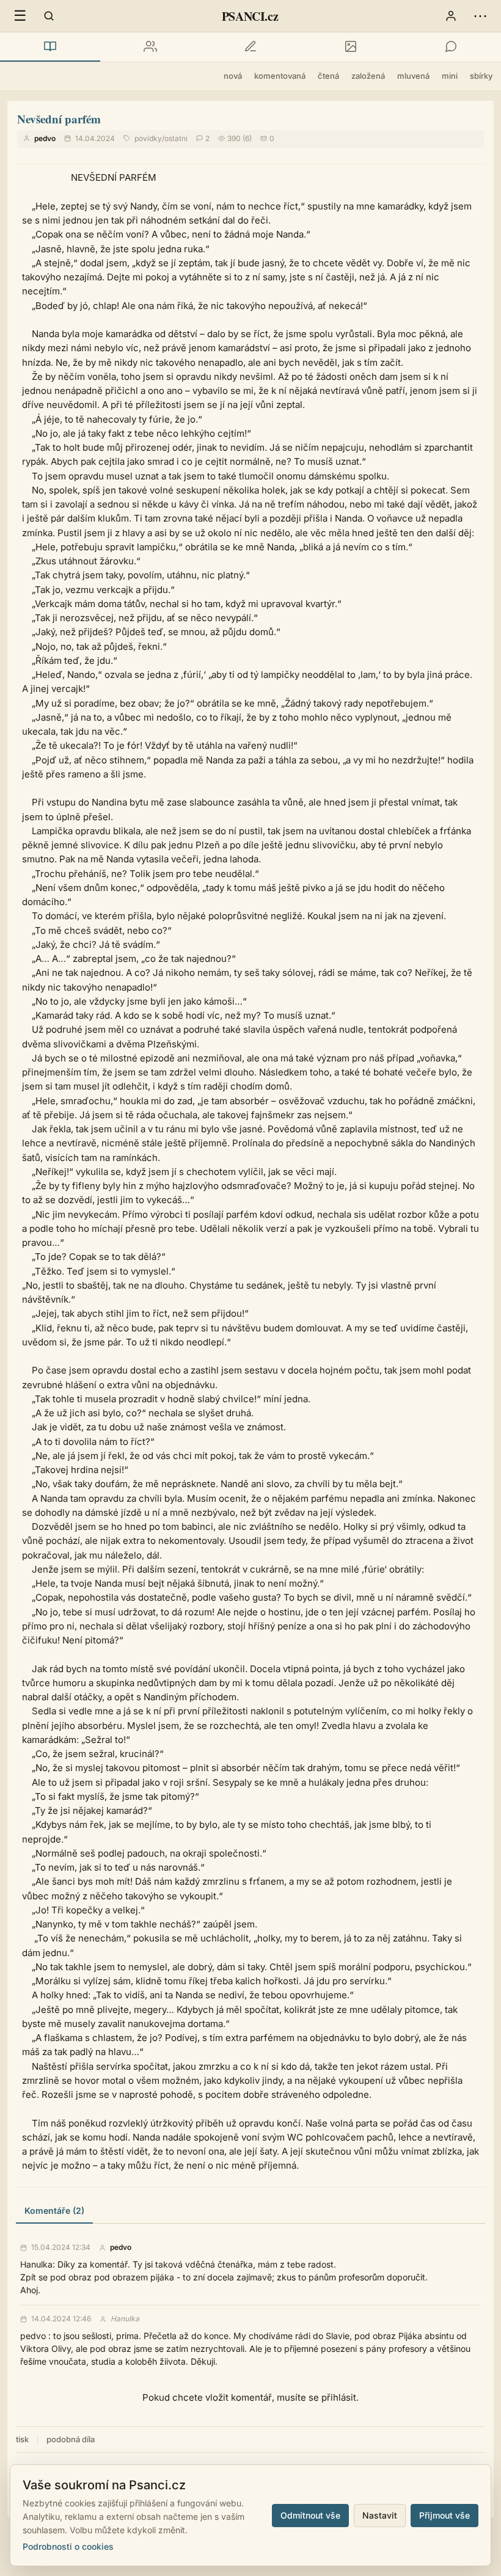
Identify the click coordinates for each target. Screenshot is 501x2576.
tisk (22, 2439)
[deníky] (250, 47)
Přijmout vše (444, 2515)
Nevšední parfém (59, 119)
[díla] (50, 47)
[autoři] (150, 47)
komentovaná (280, 76)
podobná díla (71, 2439)
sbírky (481, 76)
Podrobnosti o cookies (68, 2546)
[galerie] (351, 47)
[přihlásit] (451, 16)
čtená (328, 76)
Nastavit (380, 2515)
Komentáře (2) (54, 2210)
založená (368, 76)
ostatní (176, 138)
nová (233, 76)
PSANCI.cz (250, 16)
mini (450, 76)
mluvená (413, 76)
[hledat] (49, 16)
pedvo (45, 138)
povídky (148, 138)
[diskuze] (451, 47)
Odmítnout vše (310, 2515)
